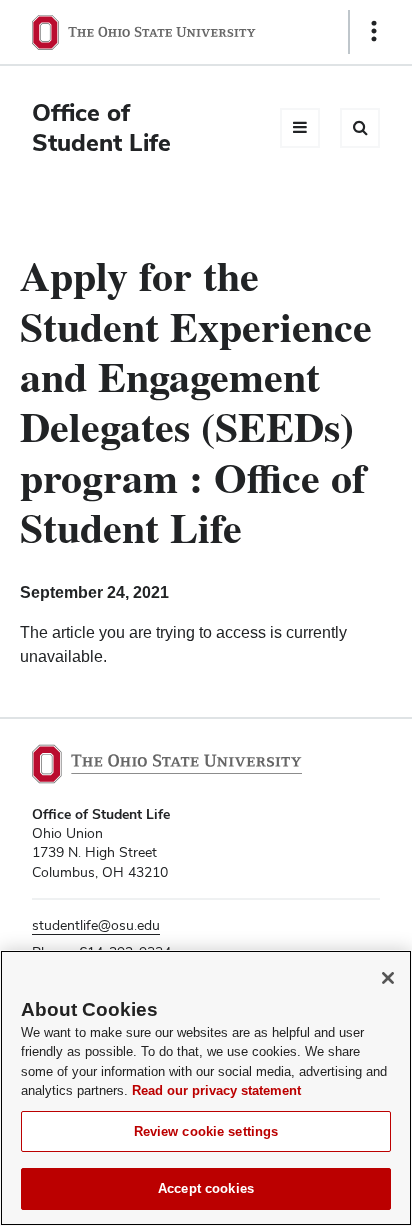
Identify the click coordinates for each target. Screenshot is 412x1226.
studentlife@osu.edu (96, 925)
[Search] (360, 128)
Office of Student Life (101, 127)
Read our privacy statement (216, 1090)
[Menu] (300, 128)
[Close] (388, 978)
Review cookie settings (206, 1131)
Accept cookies (206, 1188)
